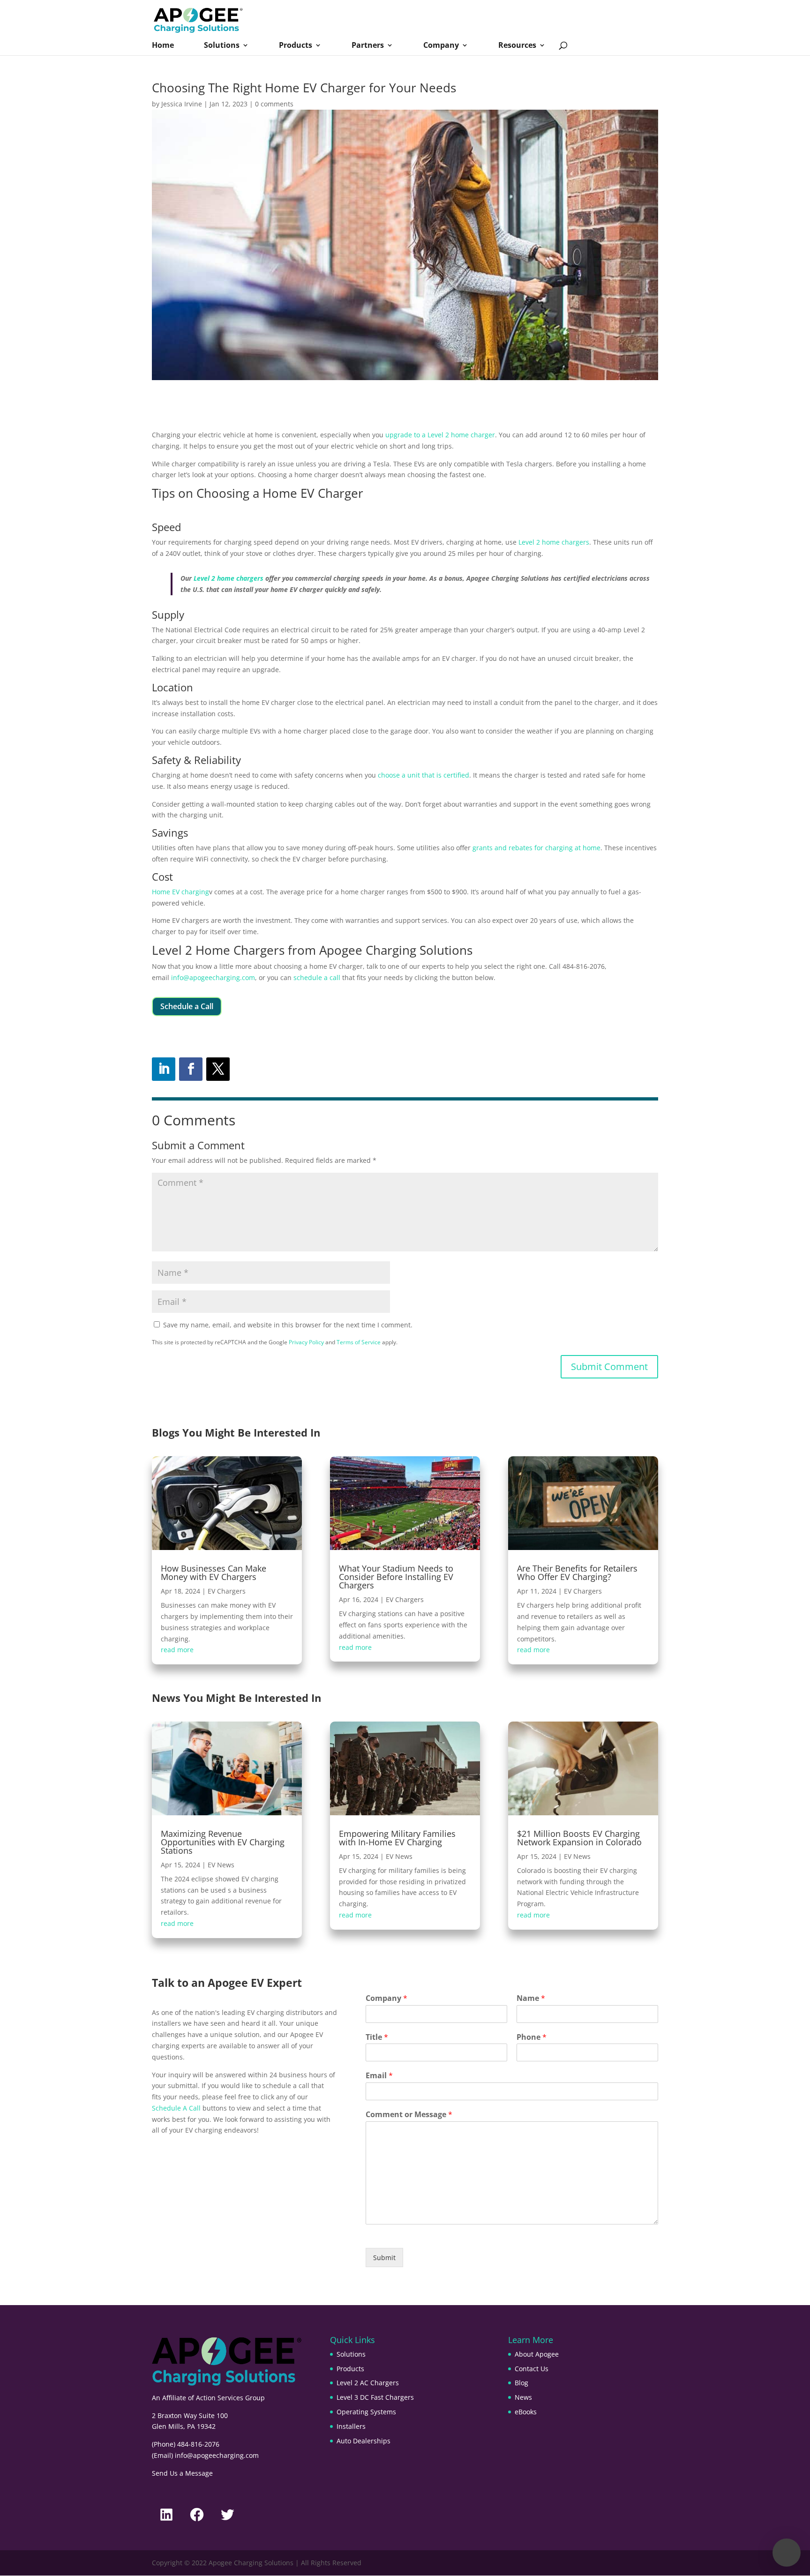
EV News (221, 1865)
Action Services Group (230, 2398)
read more (177, 1650)
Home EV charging (180, 892)
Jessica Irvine (182, 104)
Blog (521, 2383)
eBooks (526, 2412)
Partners (368, 46)
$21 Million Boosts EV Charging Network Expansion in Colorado (579, 1838)
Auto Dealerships (364, 2441)
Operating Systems (366, 2412)
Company (441, 46)
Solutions (222, 46)
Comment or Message (409, 2115)
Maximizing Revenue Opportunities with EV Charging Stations (223, 1842)
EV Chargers (227, 1591)
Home (163, 46)
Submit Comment (609, 1367)
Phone (532, 2037)
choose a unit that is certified (424, 775)
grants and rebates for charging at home (536, 848)
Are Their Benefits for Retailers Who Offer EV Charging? (577, 1573)
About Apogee (537, 2354)
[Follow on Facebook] (191, 1069)
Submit (384, 2258)
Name (531, 1998)
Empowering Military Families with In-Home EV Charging (397, 1838)
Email (379, 2076)
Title (377, 2037)
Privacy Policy (306, 1342)
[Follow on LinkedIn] (164, 1069)
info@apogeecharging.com (213, 977)
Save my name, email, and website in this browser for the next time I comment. (288, 1325)
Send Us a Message (182, 2473)
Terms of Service (359, 1342)
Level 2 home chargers (554, 542)
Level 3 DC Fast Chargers (375, 2397)
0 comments (274, 104)
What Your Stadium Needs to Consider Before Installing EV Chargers (396, 1577)
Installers (351, 2426)
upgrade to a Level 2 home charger (440, 435)
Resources (517, 46)
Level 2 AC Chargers (368, 2383)
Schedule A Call (176, 2108)
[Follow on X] (218, 1069)
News (523, 2397)
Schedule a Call (187, 1006)
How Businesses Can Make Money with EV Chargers (214, 1573)
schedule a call (317, 977)
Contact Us (532, 2369)
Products (296, 46)
